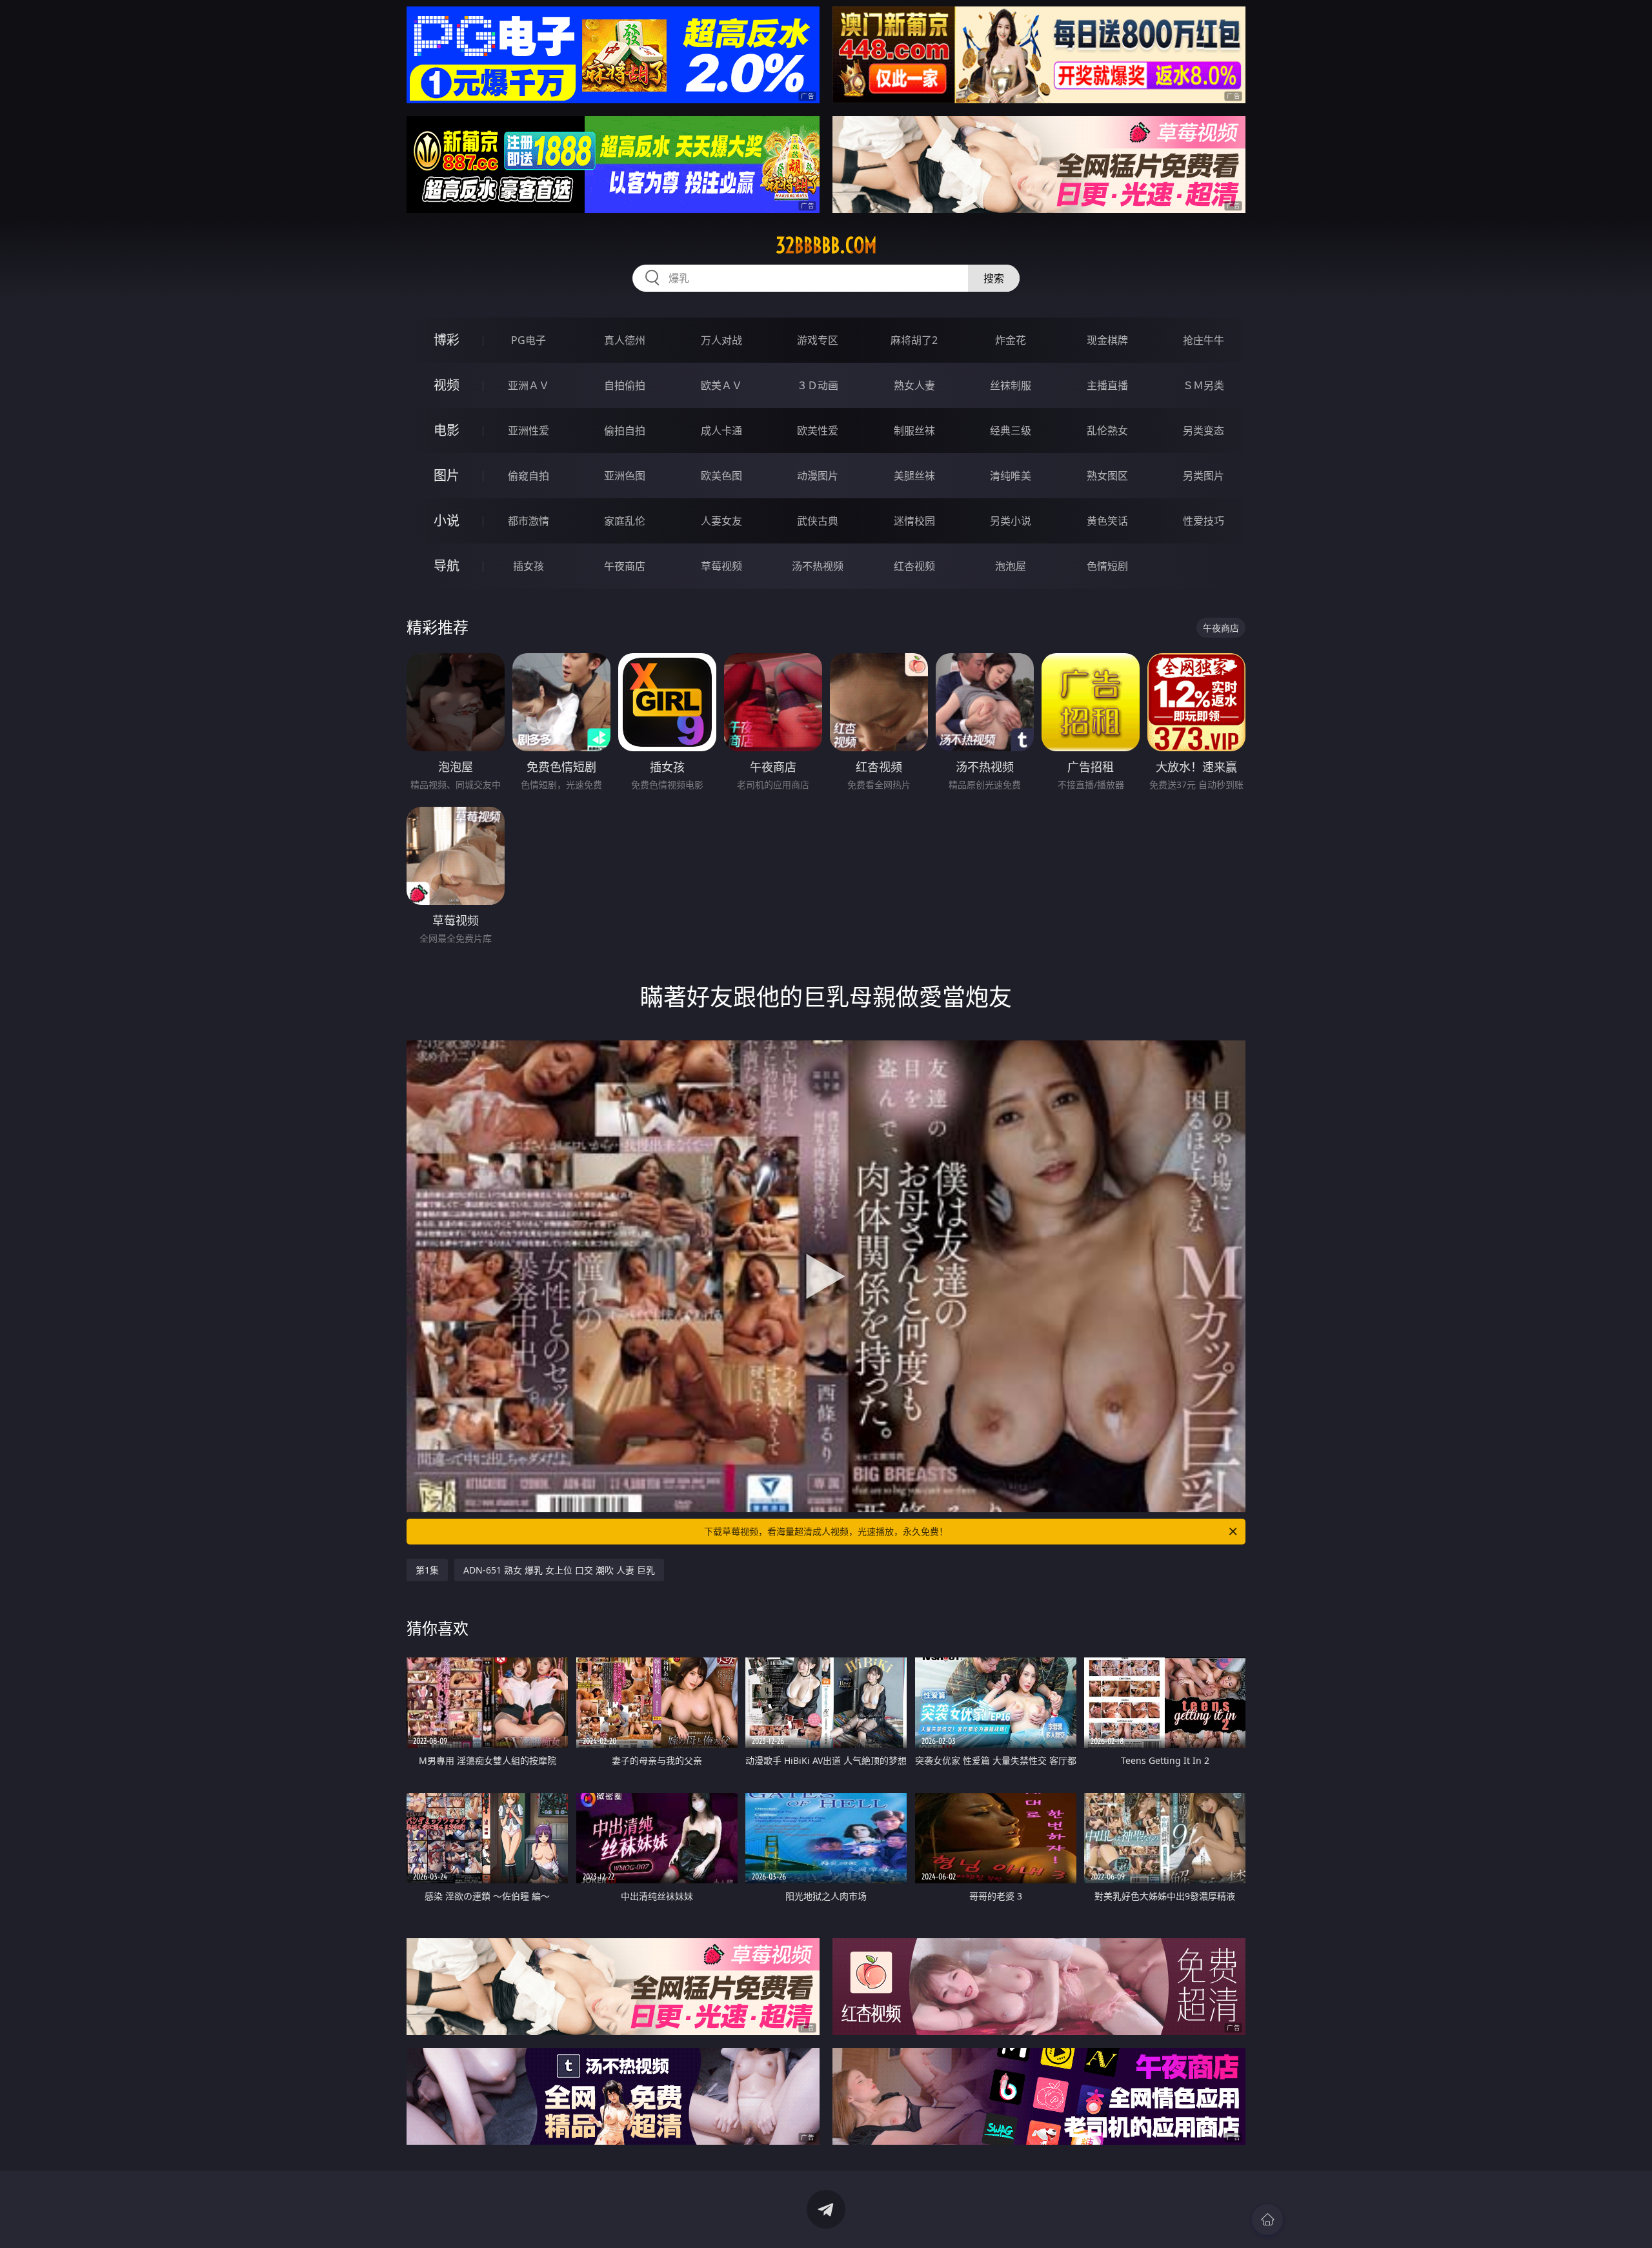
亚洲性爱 (529, 430)
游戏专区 (818, 340)
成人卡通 (721, 430)
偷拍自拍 (625, 430)
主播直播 (1107, 385)
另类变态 (1204, 430)
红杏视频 (914, 566)
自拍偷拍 (625, 385)
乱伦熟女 (1107, 430)
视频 (447, 385)
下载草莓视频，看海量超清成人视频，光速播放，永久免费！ (826, 1531)
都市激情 (529, 521)
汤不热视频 (818, 566)
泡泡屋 (1011, 566)
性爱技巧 (1204, 521)
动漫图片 (818, 476)
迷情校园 (914, 521)
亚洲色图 (625, 476)
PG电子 (529, 340)
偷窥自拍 (529, 476)
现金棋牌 (1107, 340)
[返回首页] (1267, 2220)
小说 (447, 521)
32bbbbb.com (826, 245)
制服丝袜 (914, 430)
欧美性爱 (818, 430)
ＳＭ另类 (1204, 385)
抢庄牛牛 (1204, 340)
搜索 (994, 278)
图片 (447, 475)
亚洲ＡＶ (529, 385)
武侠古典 (818, 521)
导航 (447, 566)
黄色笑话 (1107, 521)
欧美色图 (721, 476)
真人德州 (625, 340)
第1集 (427, 1570)
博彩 (447, 340)
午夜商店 (625, 566)
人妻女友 (721, 521)
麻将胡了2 (914, 340)
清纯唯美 (1011, 476)
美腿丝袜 (914, 476)
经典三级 (1011, 430)
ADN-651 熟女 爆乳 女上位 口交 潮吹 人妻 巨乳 (559, 1570)
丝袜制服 (1011, 385)
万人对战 (721, 340)
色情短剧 (1107, 566)
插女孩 (529, 566)
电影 (447, 430)
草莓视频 (721, 566)
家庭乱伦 (625, 521)
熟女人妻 (914, 385)
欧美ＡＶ (721, 385)
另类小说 (1011, 521)
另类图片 (1204, 476)
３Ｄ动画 (818, 385)
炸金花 (1011, 340)
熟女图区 (1107, 476)
